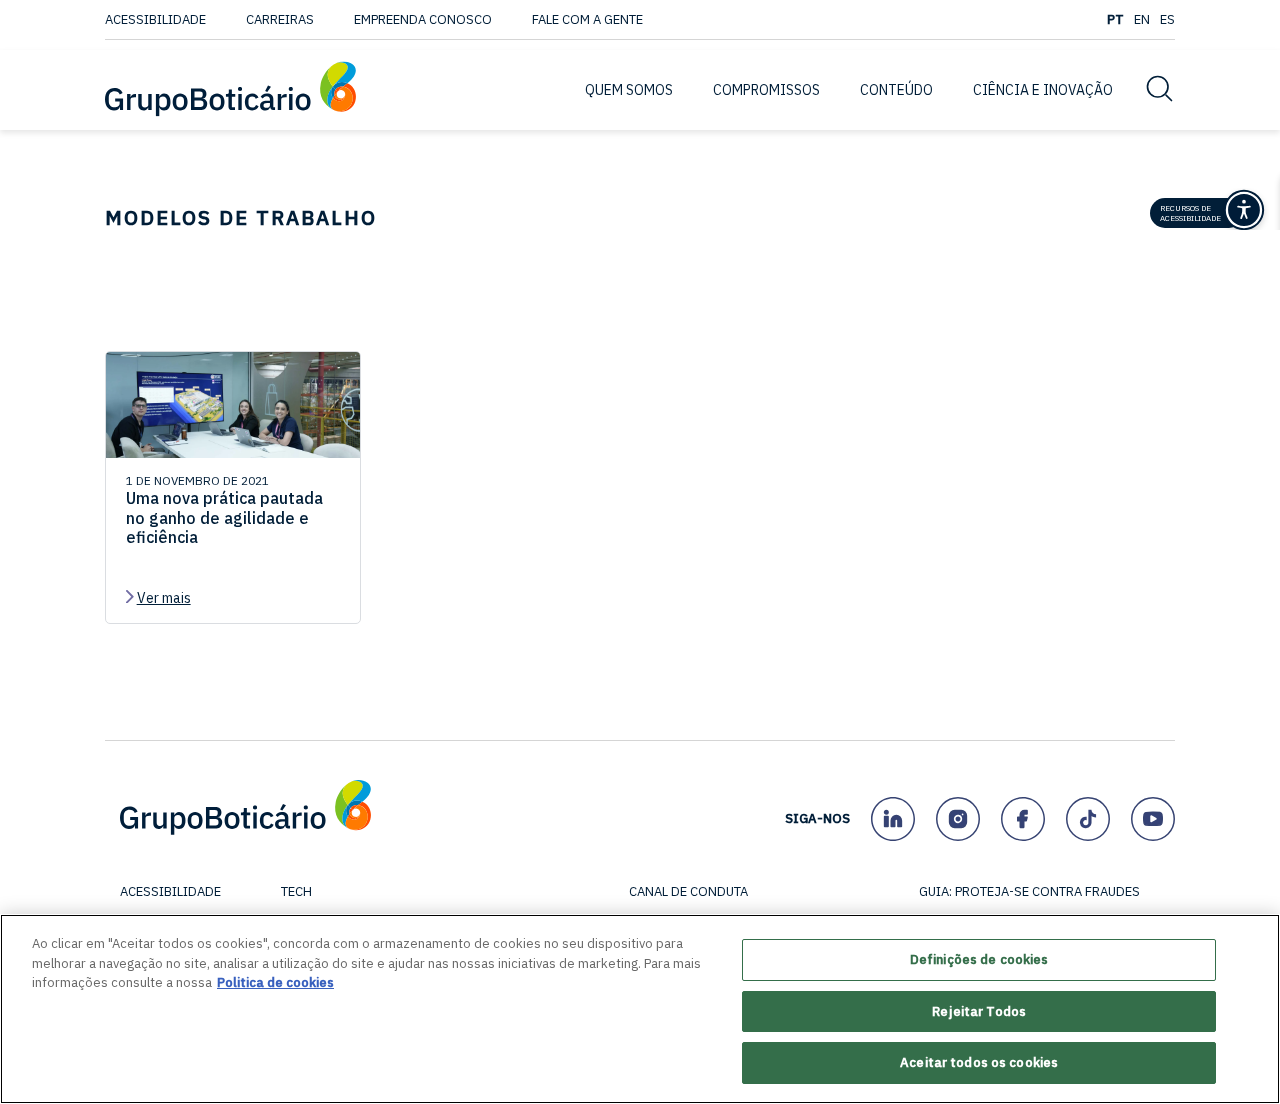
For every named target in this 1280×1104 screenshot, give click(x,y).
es (1167, 19)
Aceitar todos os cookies (979, 1062)
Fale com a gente (587, 19)
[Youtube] (1152, 818)
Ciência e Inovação (1043, 90)
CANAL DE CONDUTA (688, 891)
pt (1115, 19)
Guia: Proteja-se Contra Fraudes (1029, 891)
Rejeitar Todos (979, 1011)
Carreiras (280, 19)
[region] (640, 1009)
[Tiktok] (1087, 818)
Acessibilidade (155, 19)
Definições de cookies (979, 959)
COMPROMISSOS (766, 90)
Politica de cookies (275, 982)
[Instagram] (957, 818)
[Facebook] (1022, 818)
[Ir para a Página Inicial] (230, 90)
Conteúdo (896, 90)
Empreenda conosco (423, 19)
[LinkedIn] (892, 818)
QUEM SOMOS (629, 90)
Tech (296, 891)
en (1142, 19)
